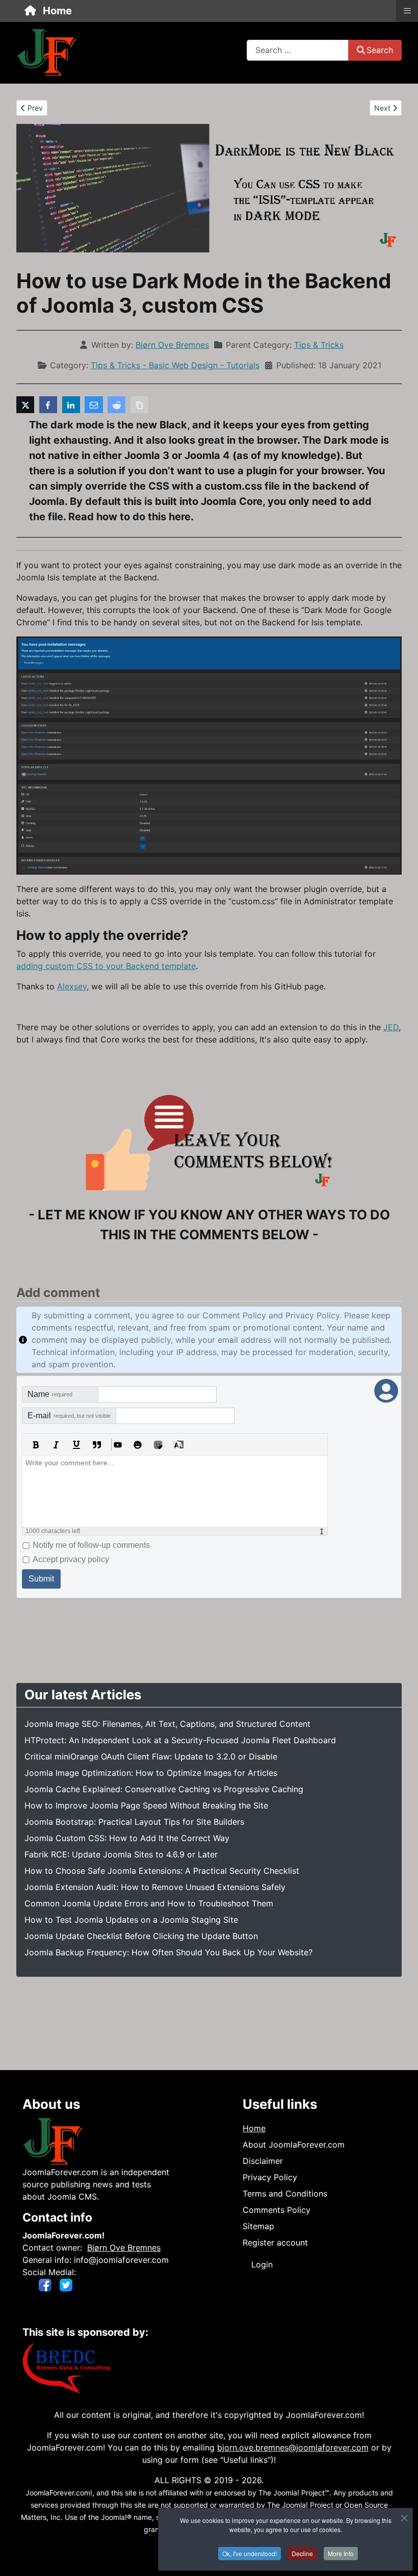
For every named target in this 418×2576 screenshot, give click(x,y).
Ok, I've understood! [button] (250, 2553)
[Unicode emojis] (158, 1445)
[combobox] (298, 50)
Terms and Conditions (285, 2194)
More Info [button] (341, 2553)
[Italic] (56, 1445)
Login (262, 2264)
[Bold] (36, 1445)
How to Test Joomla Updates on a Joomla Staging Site (131, 1920)
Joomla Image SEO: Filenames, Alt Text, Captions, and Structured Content (167, 1724)
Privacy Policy (270, 2177)
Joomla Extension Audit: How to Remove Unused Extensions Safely (155, 1887)
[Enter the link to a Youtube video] (117, 1445)
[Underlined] (76, 1445)
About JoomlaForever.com (294, 2145)
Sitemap (258, 2226)
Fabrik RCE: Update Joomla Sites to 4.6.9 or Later (121, 1854)
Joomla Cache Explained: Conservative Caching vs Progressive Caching (164, 1789)
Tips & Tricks (319, 345)
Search (380, 50)
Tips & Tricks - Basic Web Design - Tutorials (175, 365)
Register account (275, 2242)
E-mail (69, 1415)
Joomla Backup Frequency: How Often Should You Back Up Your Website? (168, 1952)
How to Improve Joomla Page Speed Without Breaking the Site (146, 1805)
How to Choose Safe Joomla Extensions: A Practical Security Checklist (162, 1871)
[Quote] (97, 1445)
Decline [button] (302, 2553)
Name (50, 1394)
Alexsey (72, 986)
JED (391, 1027)
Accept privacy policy (71, 1559)
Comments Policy (277, 2210)
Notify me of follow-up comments (91, 1545)
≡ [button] (407, 10)
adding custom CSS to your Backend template (106, 966)
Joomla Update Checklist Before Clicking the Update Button (141, 1936)
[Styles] (178, 1445)
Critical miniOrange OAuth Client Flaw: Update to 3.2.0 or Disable (151, 1756)
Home (254, 2128)
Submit (41, 1579)
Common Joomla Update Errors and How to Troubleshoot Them (149, 1903)
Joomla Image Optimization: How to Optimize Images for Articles (151, 1773)
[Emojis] (138, 1445)
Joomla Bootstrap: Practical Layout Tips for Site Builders (134, 1822)
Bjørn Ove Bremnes (124, 2248)
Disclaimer (263, 2161)
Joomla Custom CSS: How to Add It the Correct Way (127, 1838)
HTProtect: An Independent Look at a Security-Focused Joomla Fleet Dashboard (180, 1740)
